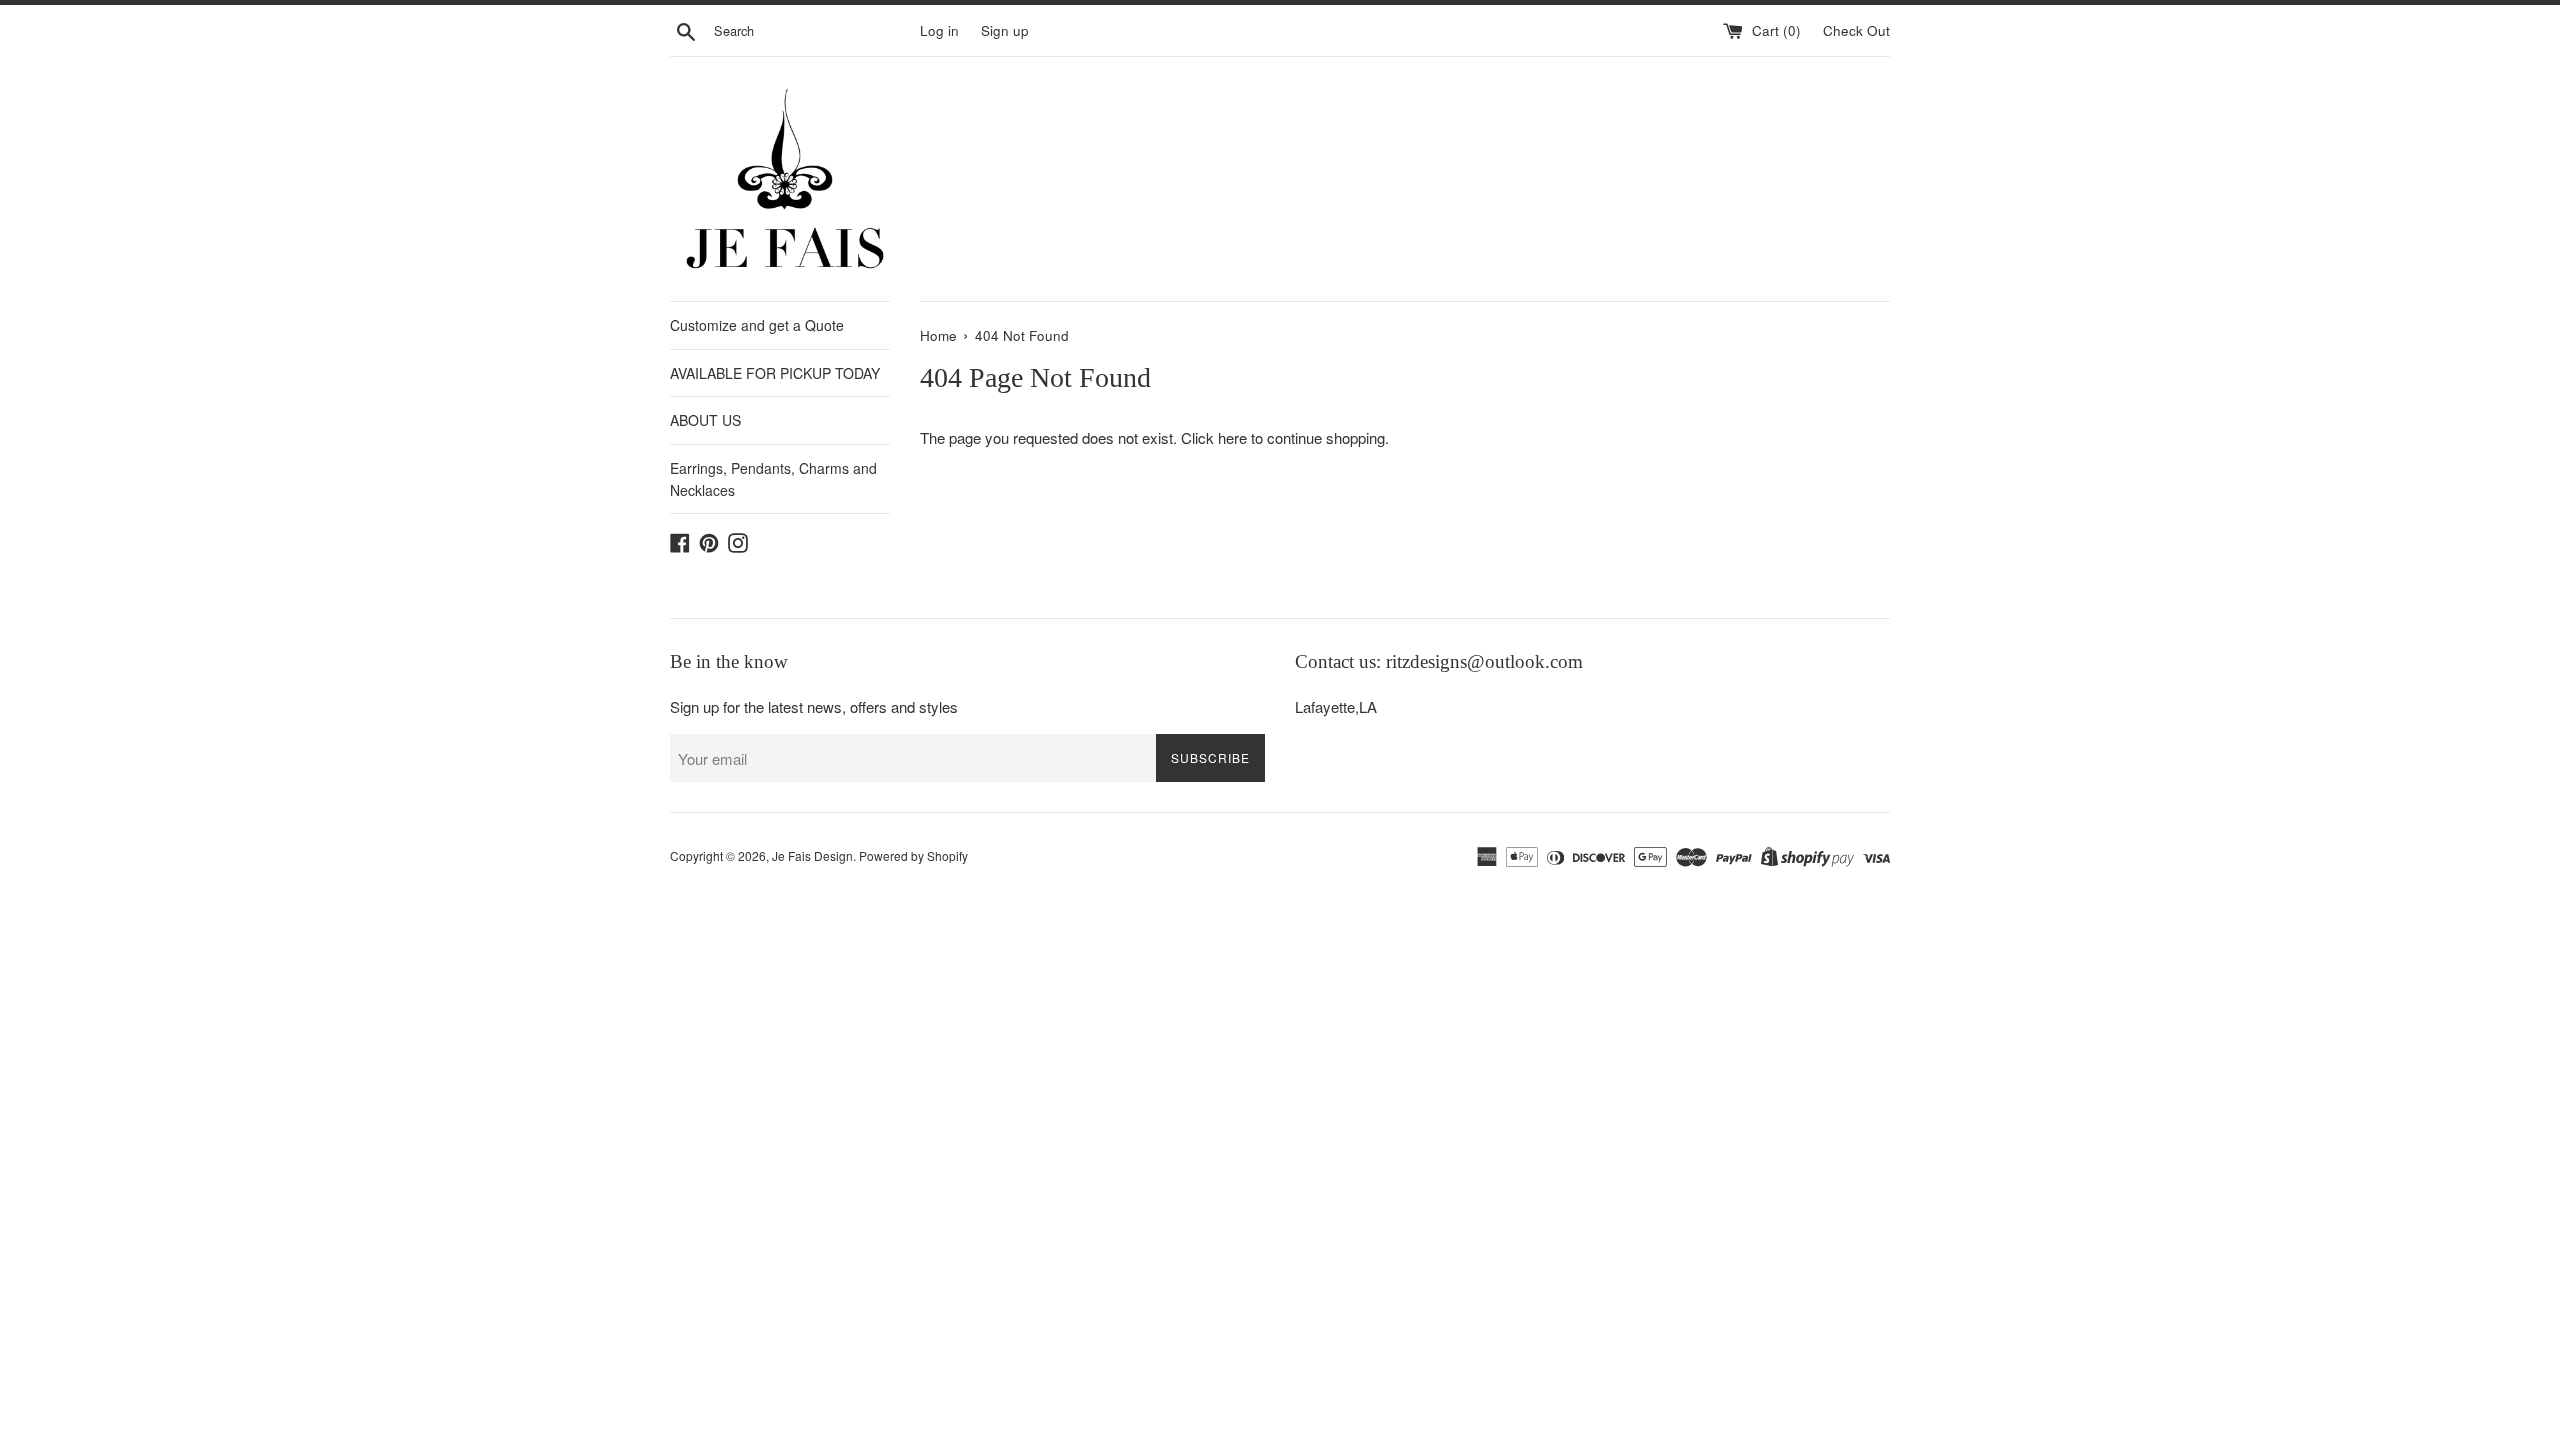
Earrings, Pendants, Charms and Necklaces (773, 479)
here (1232, 437)
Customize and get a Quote (757, 325)
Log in (939, 30)
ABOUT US (705, 420)
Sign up (1005, 30)
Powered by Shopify (913, 855)
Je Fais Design (812, 855)
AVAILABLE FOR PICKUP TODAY (775, 373)
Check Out (1856, 30)
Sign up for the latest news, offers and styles (814, 706)
